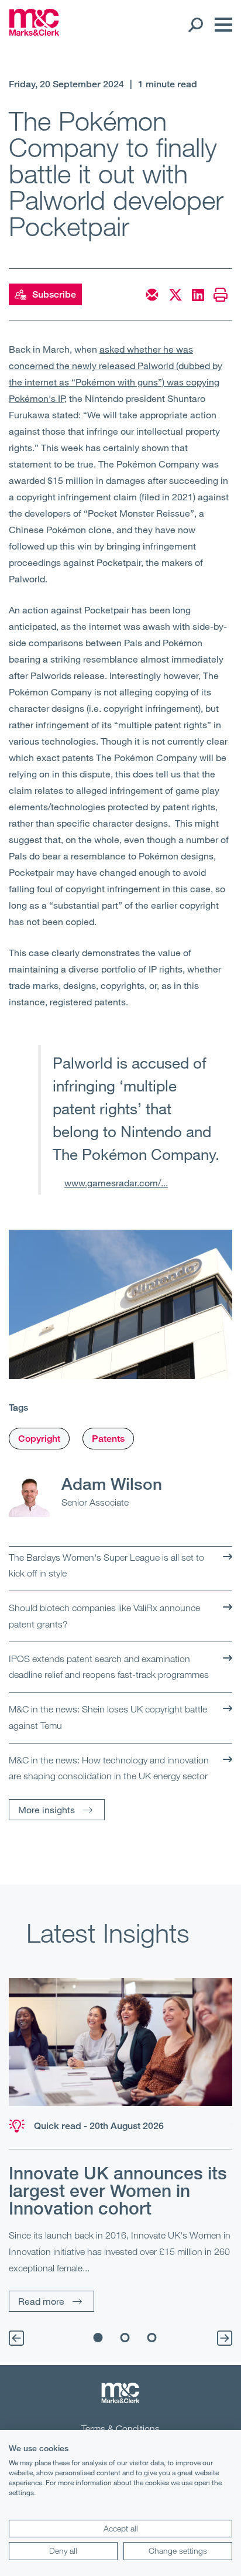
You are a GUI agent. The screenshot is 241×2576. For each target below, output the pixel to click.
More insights (47, 1809)
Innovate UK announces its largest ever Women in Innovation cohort (118, 2191)
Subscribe (54, 294)
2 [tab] (125, 2338)
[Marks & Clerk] (34, 32)
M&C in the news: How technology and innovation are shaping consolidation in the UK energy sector (109, 1768)
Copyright (39, 1439)
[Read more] (120, 2042)
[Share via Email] (152, 295)
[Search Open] (195, 25)
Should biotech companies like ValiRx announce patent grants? (104, 1616)
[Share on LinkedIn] (198, 295)
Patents (108, 1439)
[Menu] (221, 25)
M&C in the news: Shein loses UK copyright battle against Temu (108, 1717)
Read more (41, 2301)
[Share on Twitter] (175, 295)
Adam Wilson (112, 1483)
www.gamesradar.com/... (116, 1183)
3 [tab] (152, 2338)
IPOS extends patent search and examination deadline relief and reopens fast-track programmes (109, 1667)
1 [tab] (98, 2338)
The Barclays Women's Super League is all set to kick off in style (106, 1565)
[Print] (221, 295)
